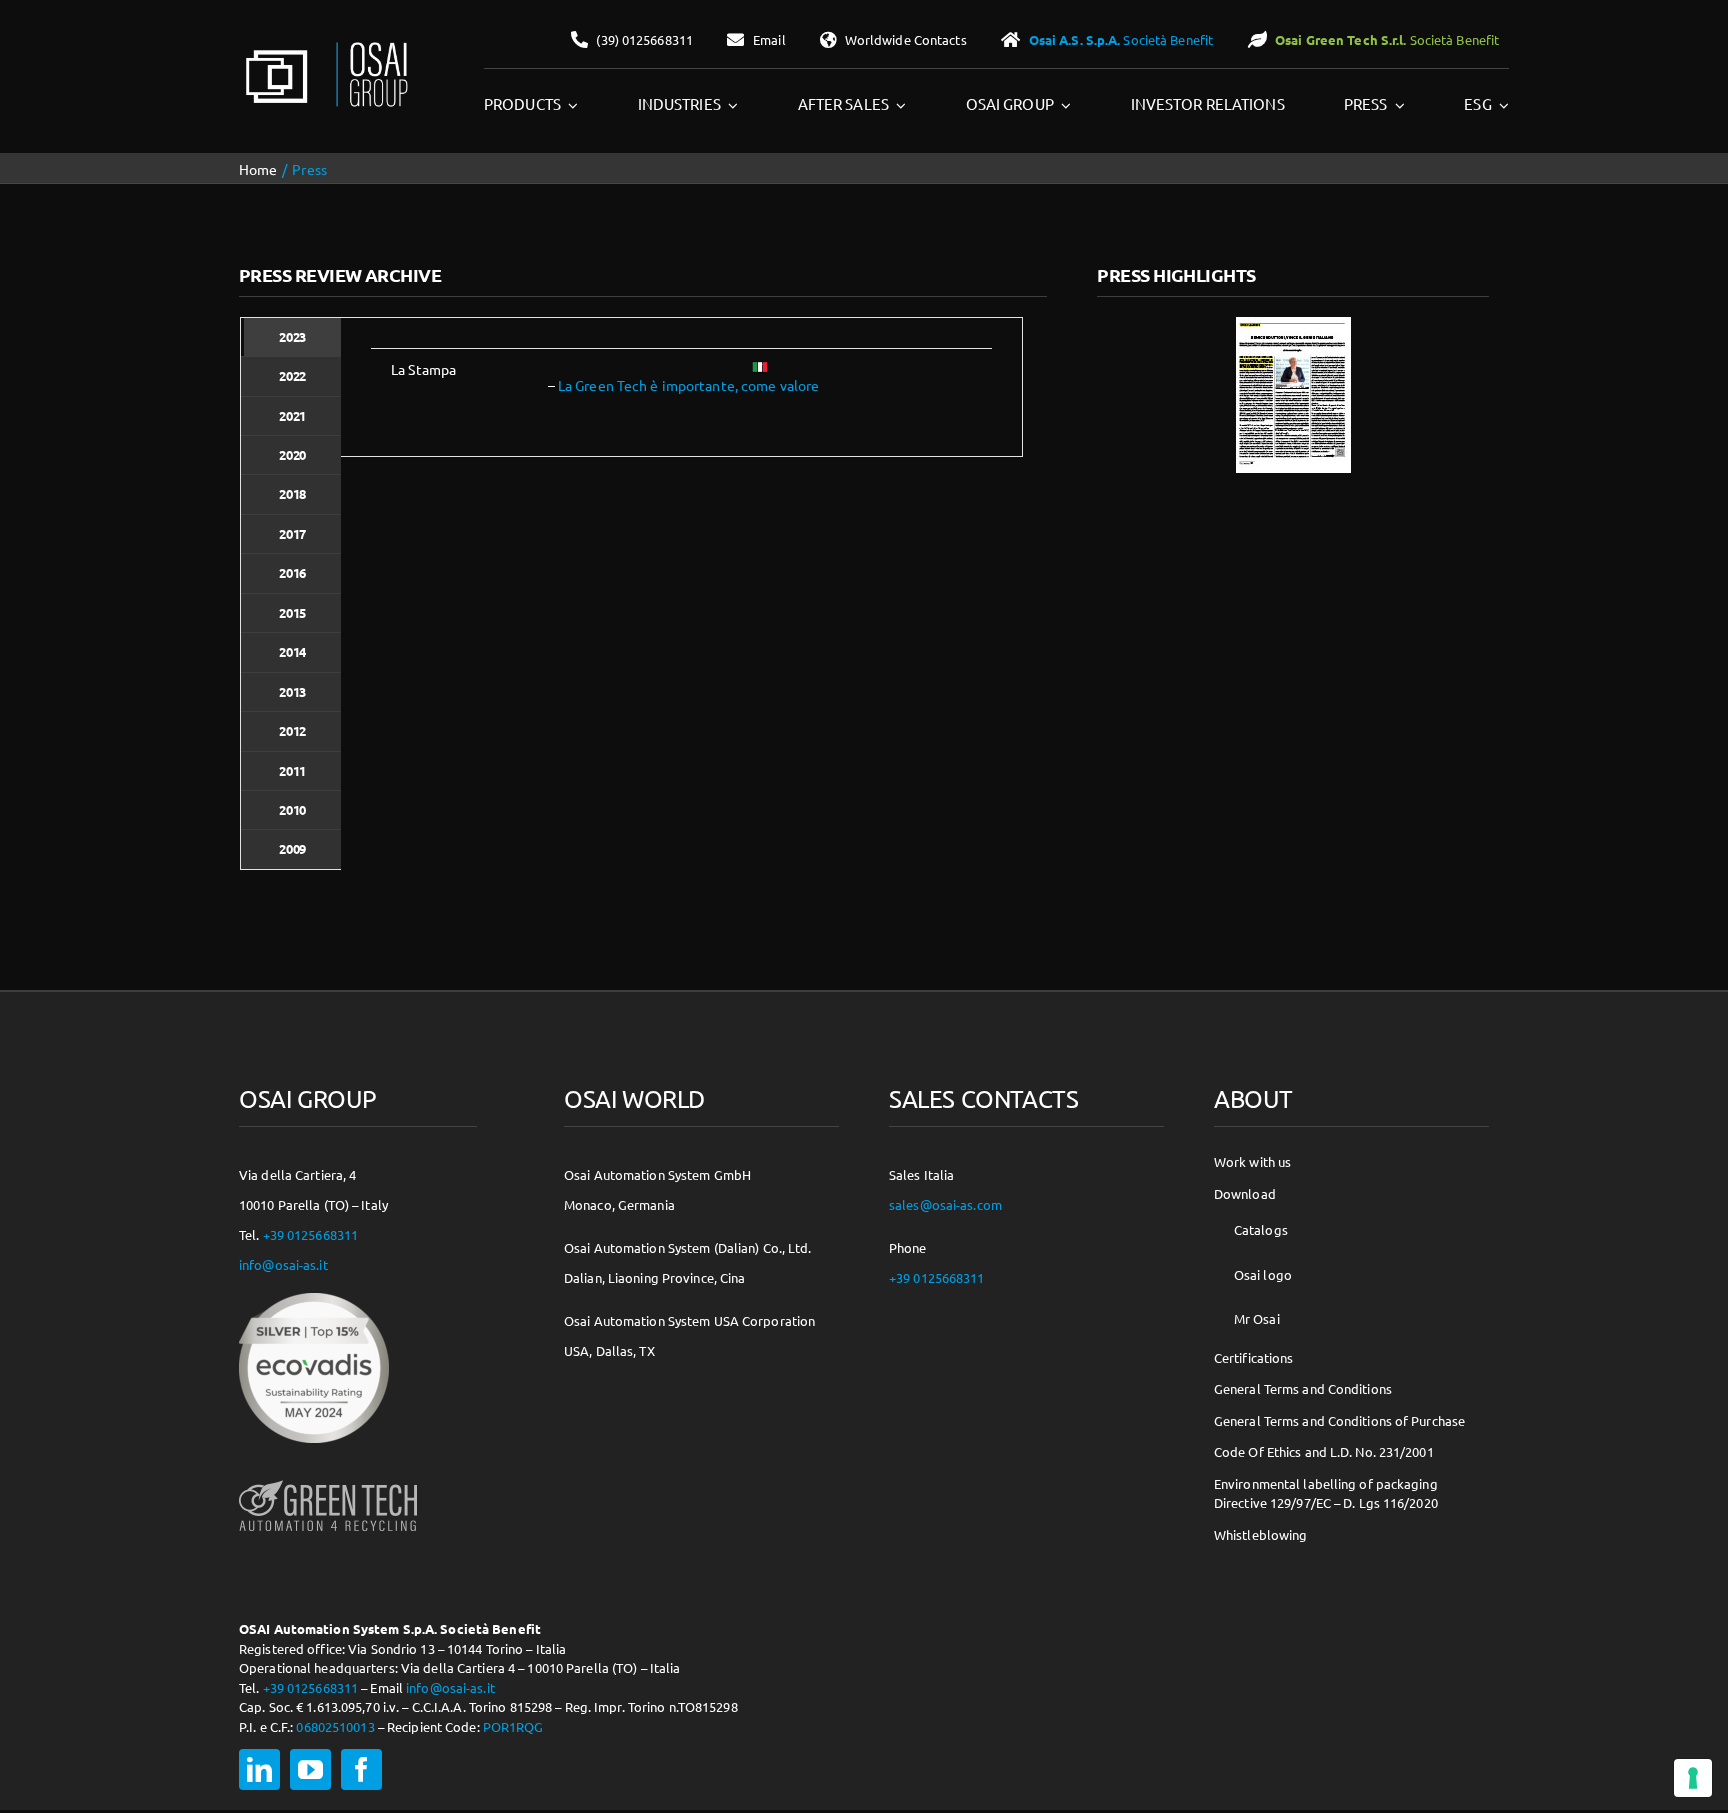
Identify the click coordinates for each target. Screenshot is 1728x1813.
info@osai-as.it (283, 1264)
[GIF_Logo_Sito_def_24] (325, 46)
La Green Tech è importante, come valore (688, 385)
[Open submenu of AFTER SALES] (898, 105)
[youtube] (310, 1769)
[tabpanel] (681, 387)
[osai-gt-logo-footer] (328, 1480)
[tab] (291, 337)
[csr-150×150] (314, 1300)
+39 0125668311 (311, 1234)
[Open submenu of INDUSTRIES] (730, 105)
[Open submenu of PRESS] (1397, 105)
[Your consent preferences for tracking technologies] (1693, 1778)
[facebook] (361, 1769)
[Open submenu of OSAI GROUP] (1063, 105)
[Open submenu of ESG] (1501, 105)
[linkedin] (259, 1769)
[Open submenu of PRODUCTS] (570, 105)
